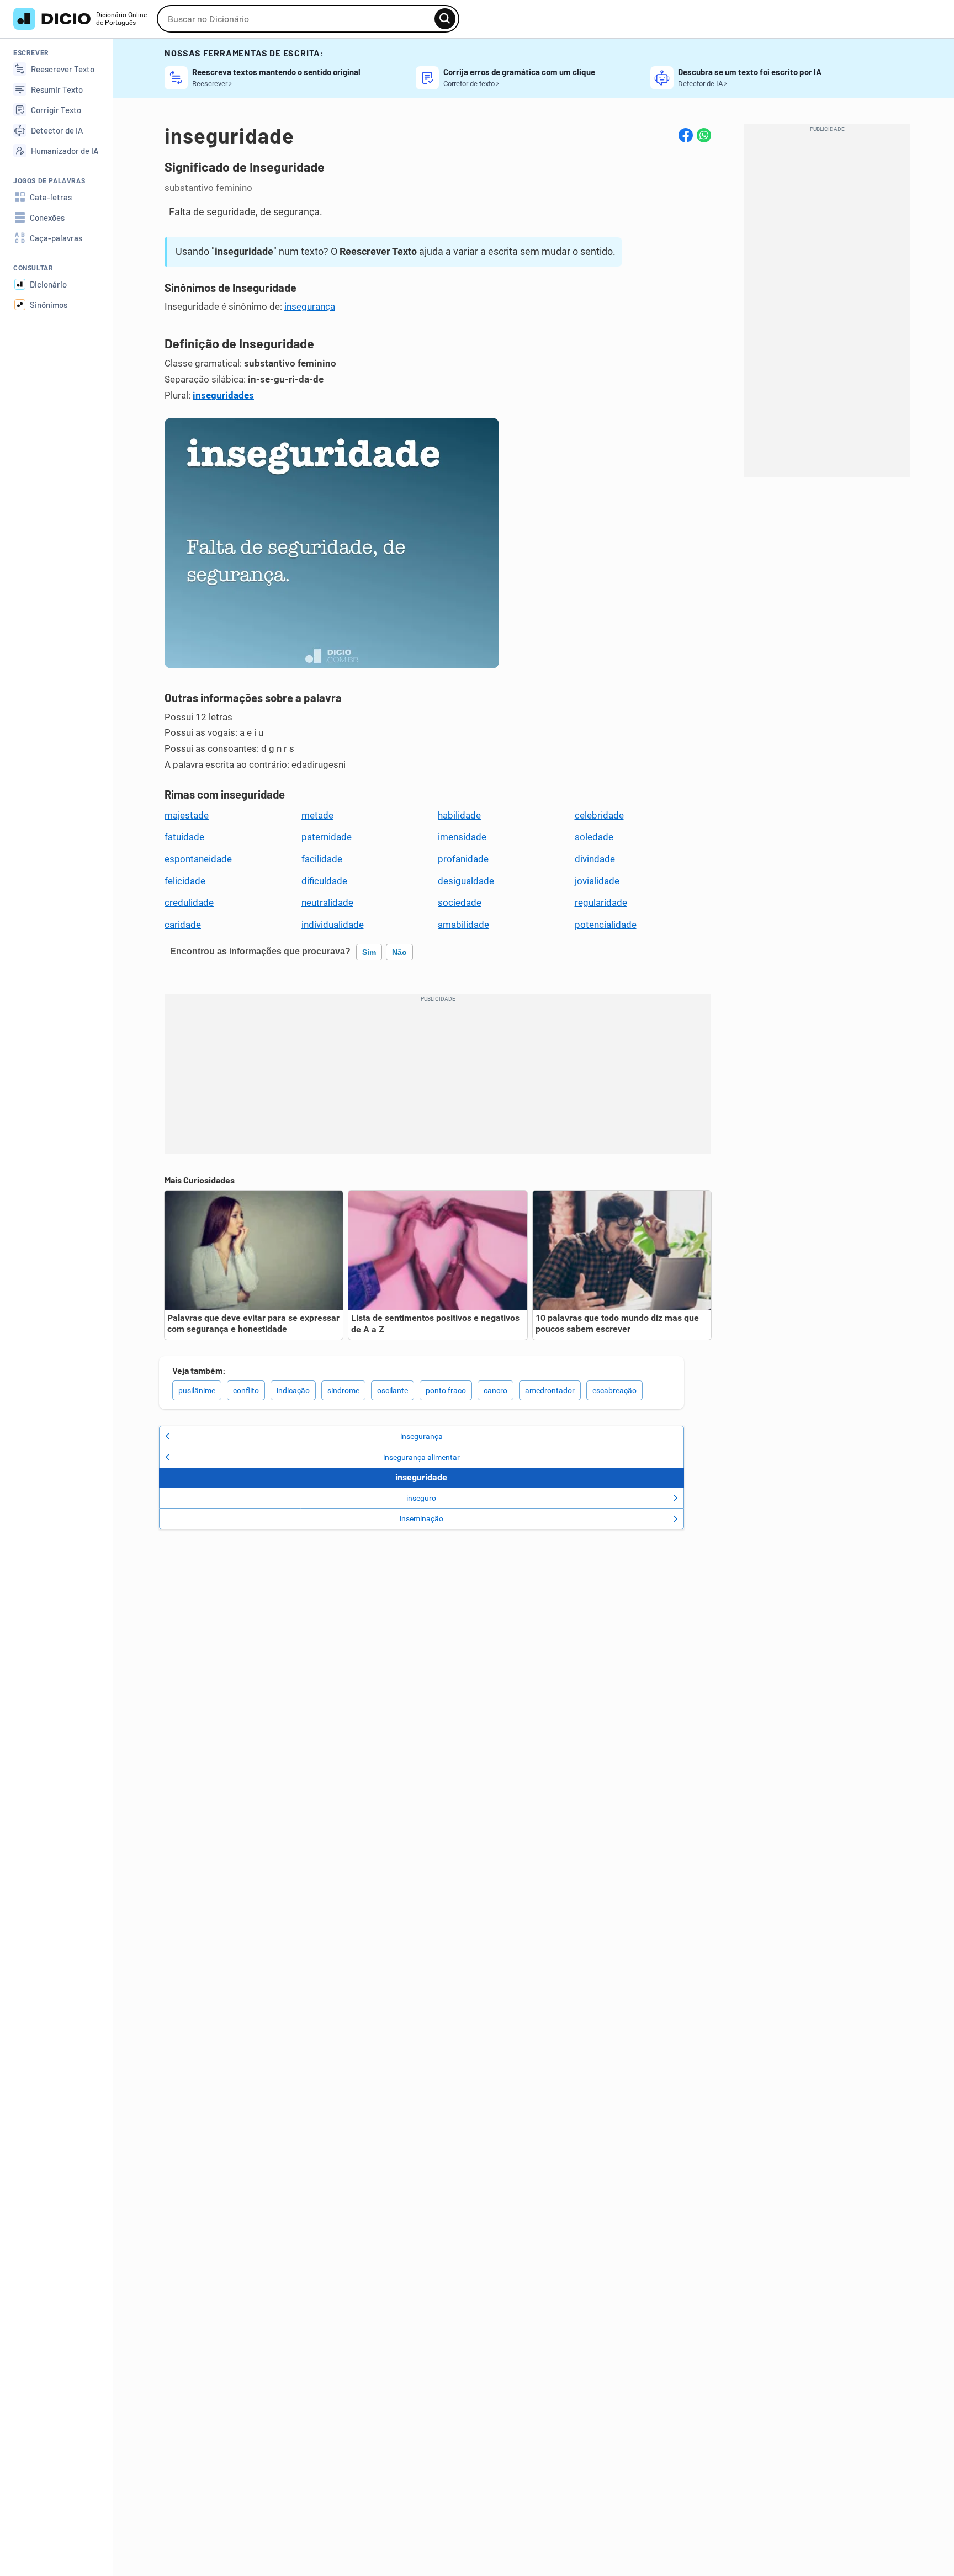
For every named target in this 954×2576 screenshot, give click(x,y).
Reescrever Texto (378, 251)
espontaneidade (198, 859)
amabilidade (463, 925)
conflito (246, 1390)
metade (317, 815)
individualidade (333, 925)
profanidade (463, 859)
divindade (595, 859)
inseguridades (223, 395)
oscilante (393, 1390)
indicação (293, 1390)
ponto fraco (446, 1390)
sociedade (460, 902)
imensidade (462, 837)
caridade (183, 925)
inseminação (422, 1518)
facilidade (322, 859)
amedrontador (550, 1390)
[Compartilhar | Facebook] (686, 135)
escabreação (614, 1390)
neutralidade (327, 902)
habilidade (459, 815)
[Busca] (445, 19)
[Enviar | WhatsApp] (704, 135)
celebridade (599, 815)
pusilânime (197, 1390)
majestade (187, 815)
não (399, 952)
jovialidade (597, 881)
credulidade (189, 902)
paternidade (327, 837)
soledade (594, 837)
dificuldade (324, 881)
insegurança (310, 306)
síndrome (343, 1390)
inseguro (421, 1498)
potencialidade (606, 925)
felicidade (185, 881)
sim (369, 952)
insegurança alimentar (422, 1457)
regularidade (601, 902)
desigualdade (466, 881)
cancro (495, 1390)
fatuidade (184, 837)
